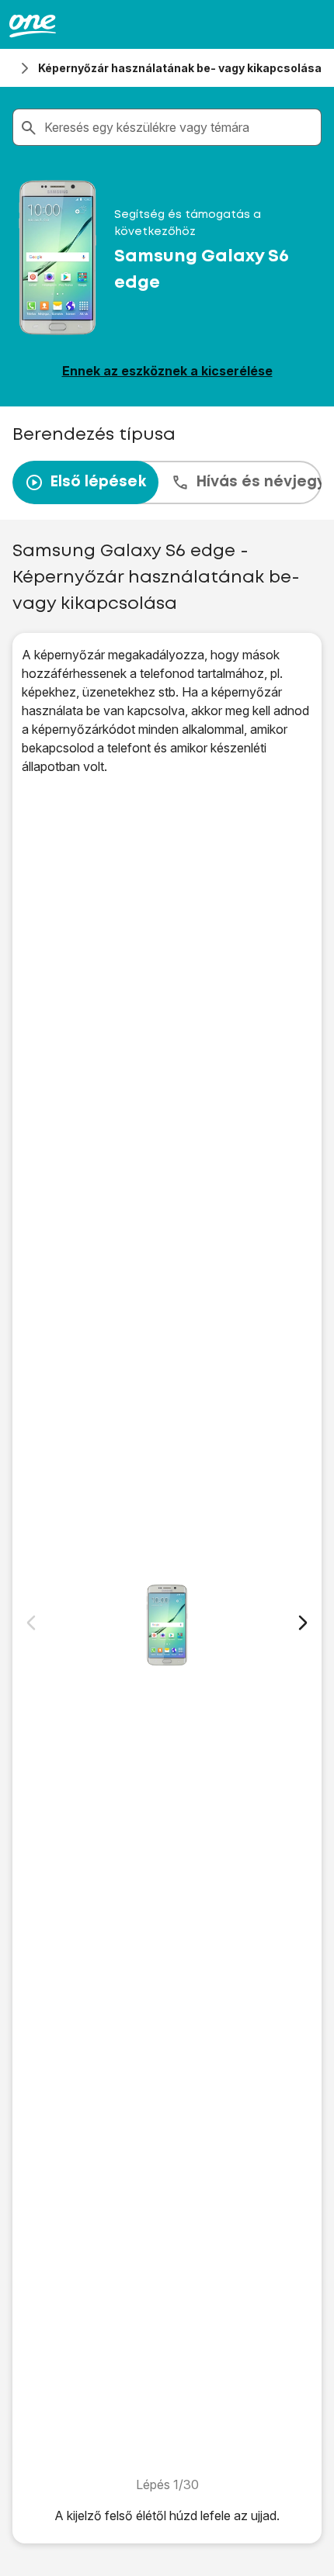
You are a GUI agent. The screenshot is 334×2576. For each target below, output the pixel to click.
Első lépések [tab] (98, 482)
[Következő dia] (303, 1623)
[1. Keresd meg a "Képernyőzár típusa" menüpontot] (167, 1625)
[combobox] (179, 127)
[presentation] (167, 482)
